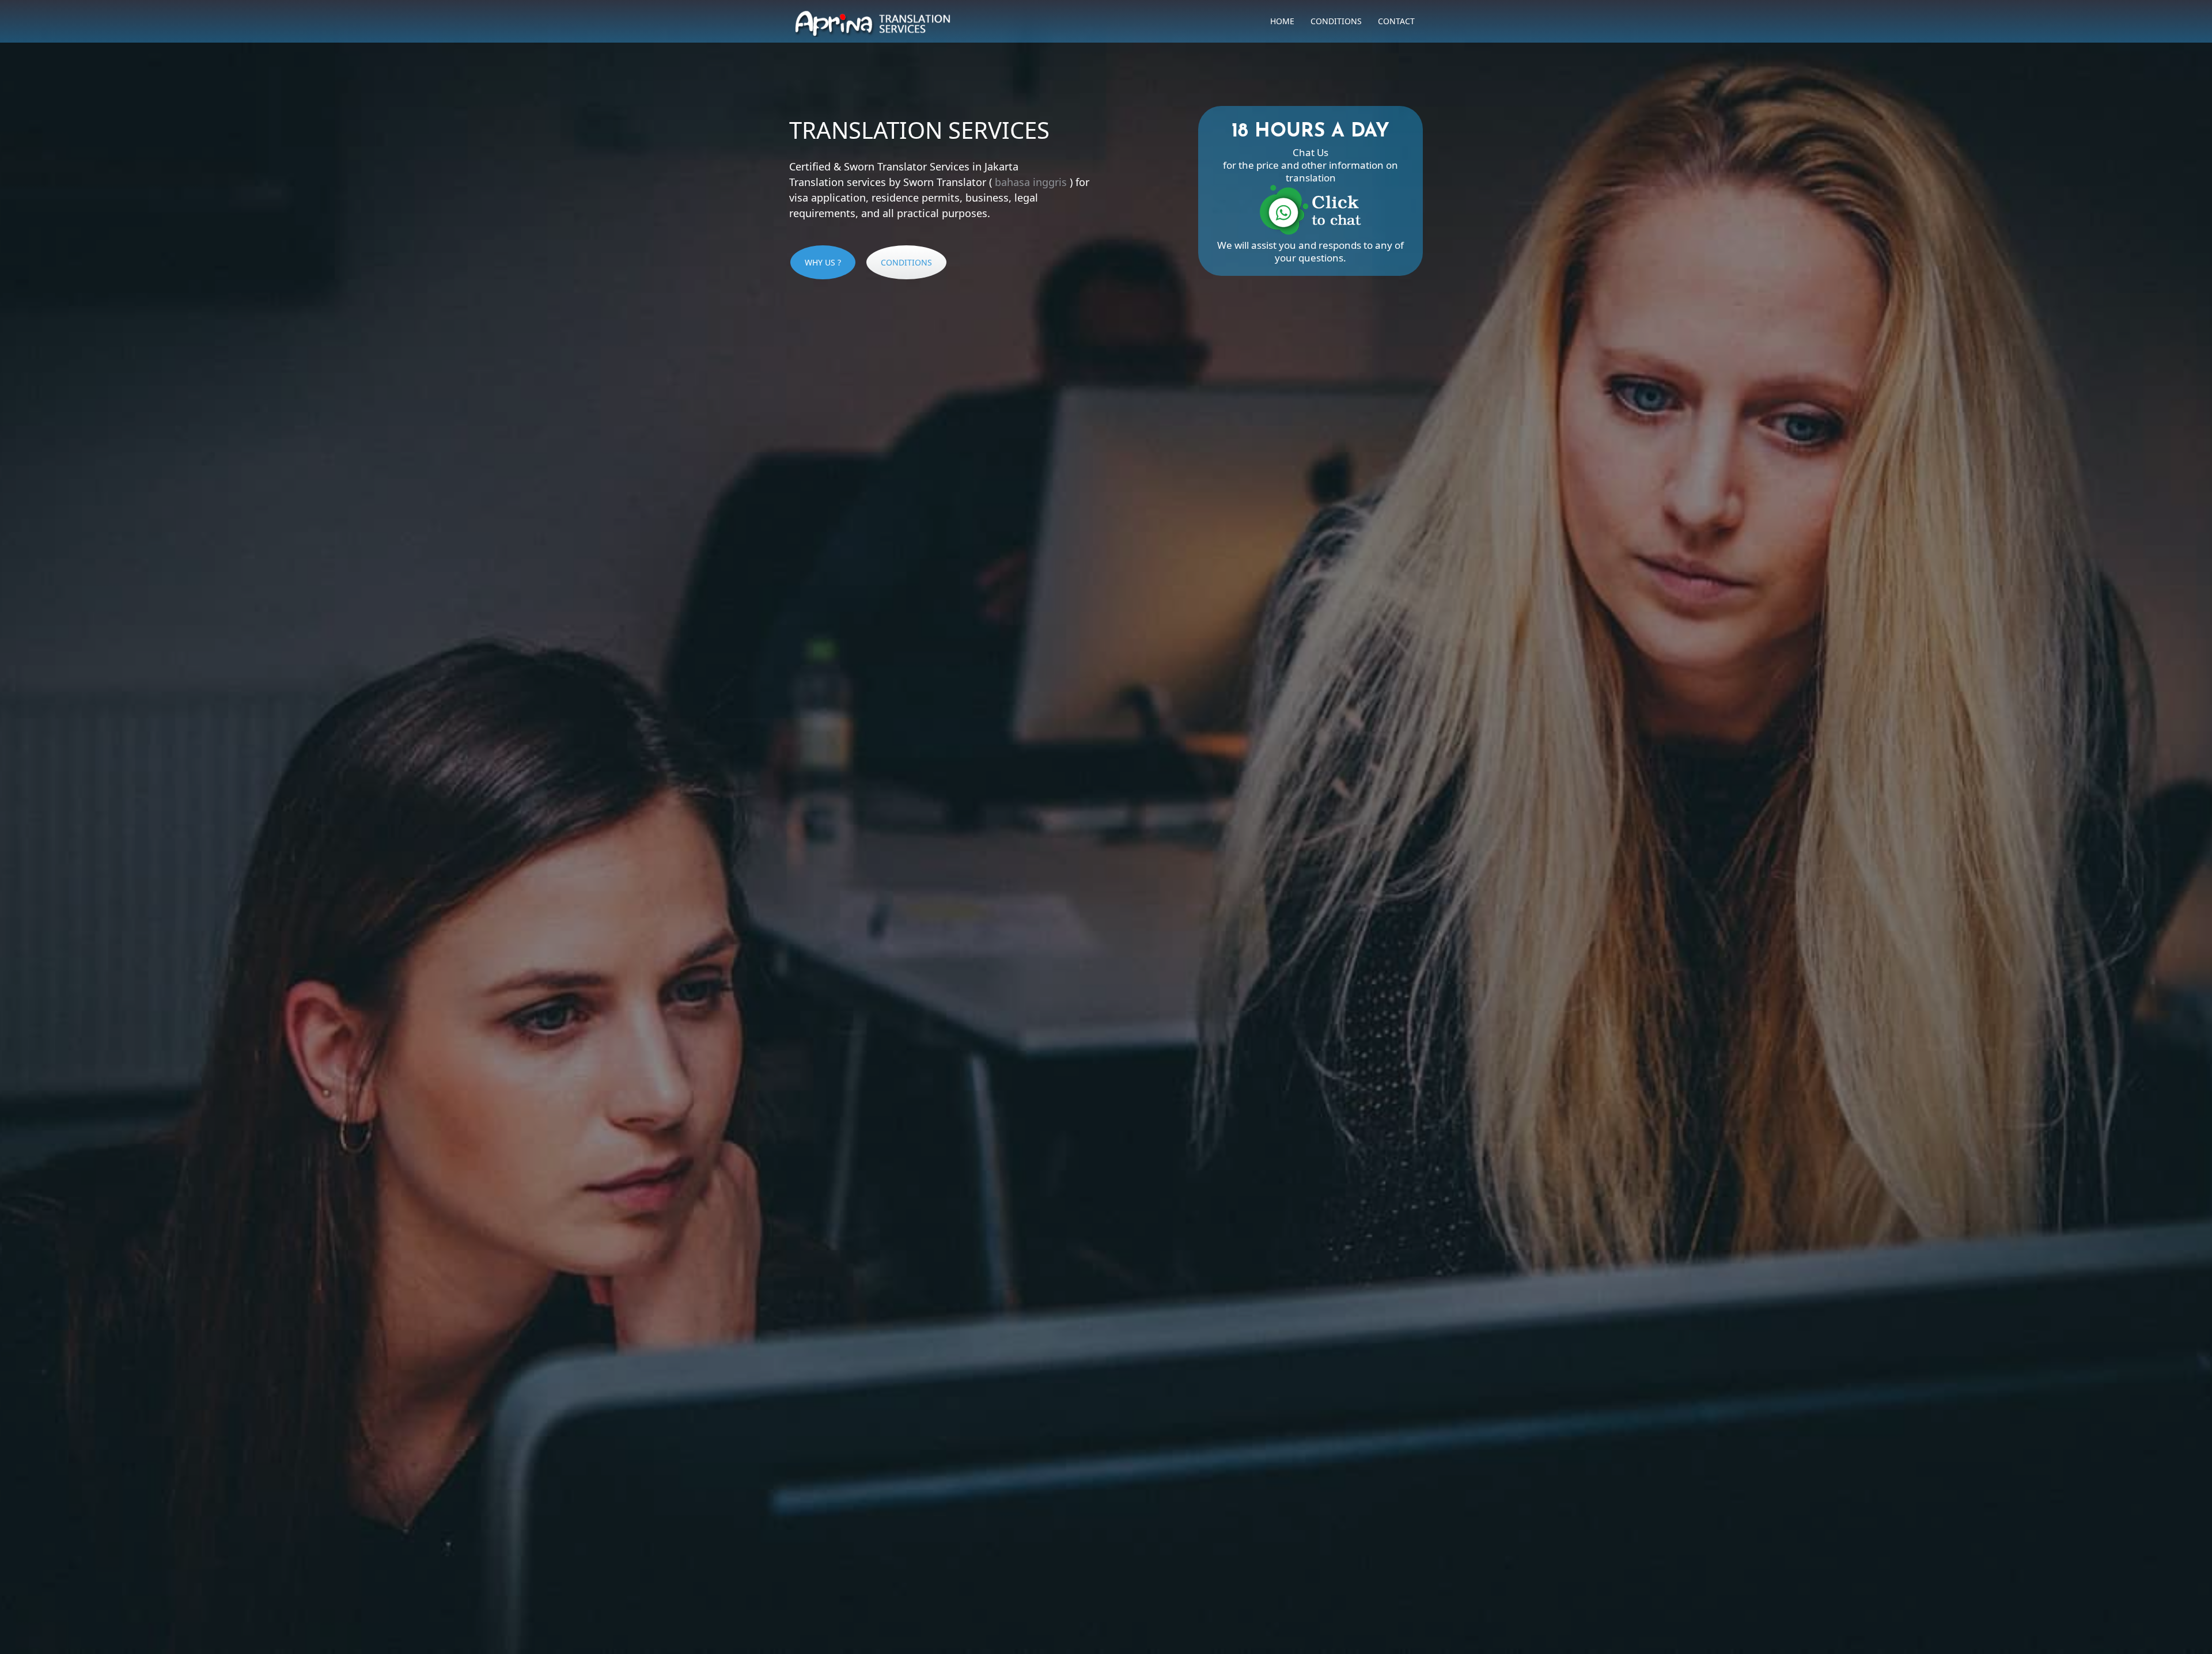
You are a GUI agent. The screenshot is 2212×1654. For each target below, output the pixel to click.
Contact (1396, 21)
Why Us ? (823, 262)
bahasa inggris (1031, 182)
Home (1282, 21)
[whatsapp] (1310, 232)
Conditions (1336, 21)
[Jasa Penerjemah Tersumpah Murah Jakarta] (873, 20)
